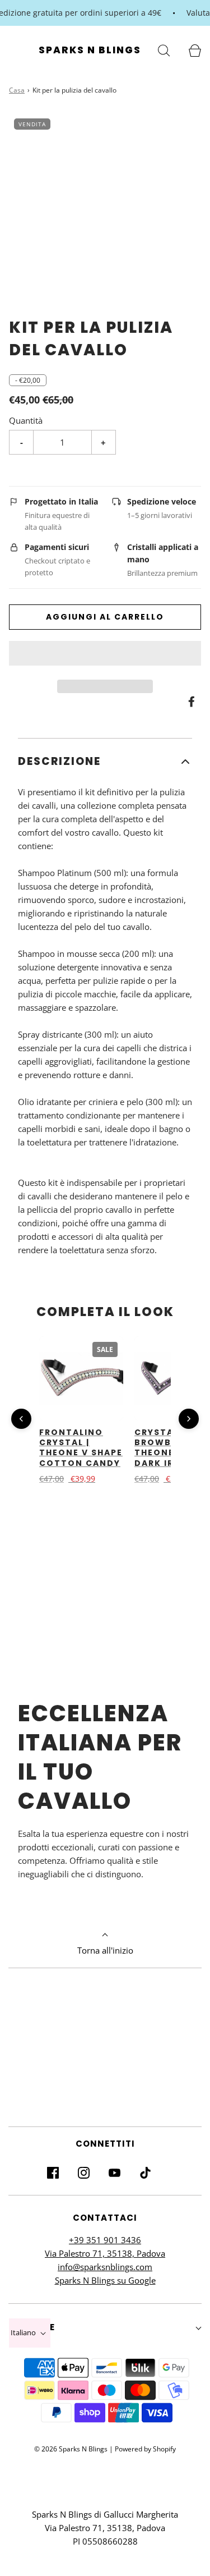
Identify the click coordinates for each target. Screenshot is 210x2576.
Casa (17, 90)
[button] (105, 653)
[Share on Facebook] (190, 702)
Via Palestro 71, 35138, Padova (105, 2253)
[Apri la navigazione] (15, 50)
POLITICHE (32, 2327)
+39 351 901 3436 (105, 2240)
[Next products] (189, 1419)
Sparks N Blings (90, 50)
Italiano (24, 2332)
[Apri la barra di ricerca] (164, 50)
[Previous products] (21, 1419)
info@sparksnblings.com (105, 2267)
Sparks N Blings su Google (105, 2280)
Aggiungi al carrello (105, 617)
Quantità (26, 420)
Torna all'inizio (105, 1950)
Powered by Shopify (145, 2449)
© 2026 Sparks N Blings (71, 2449)
